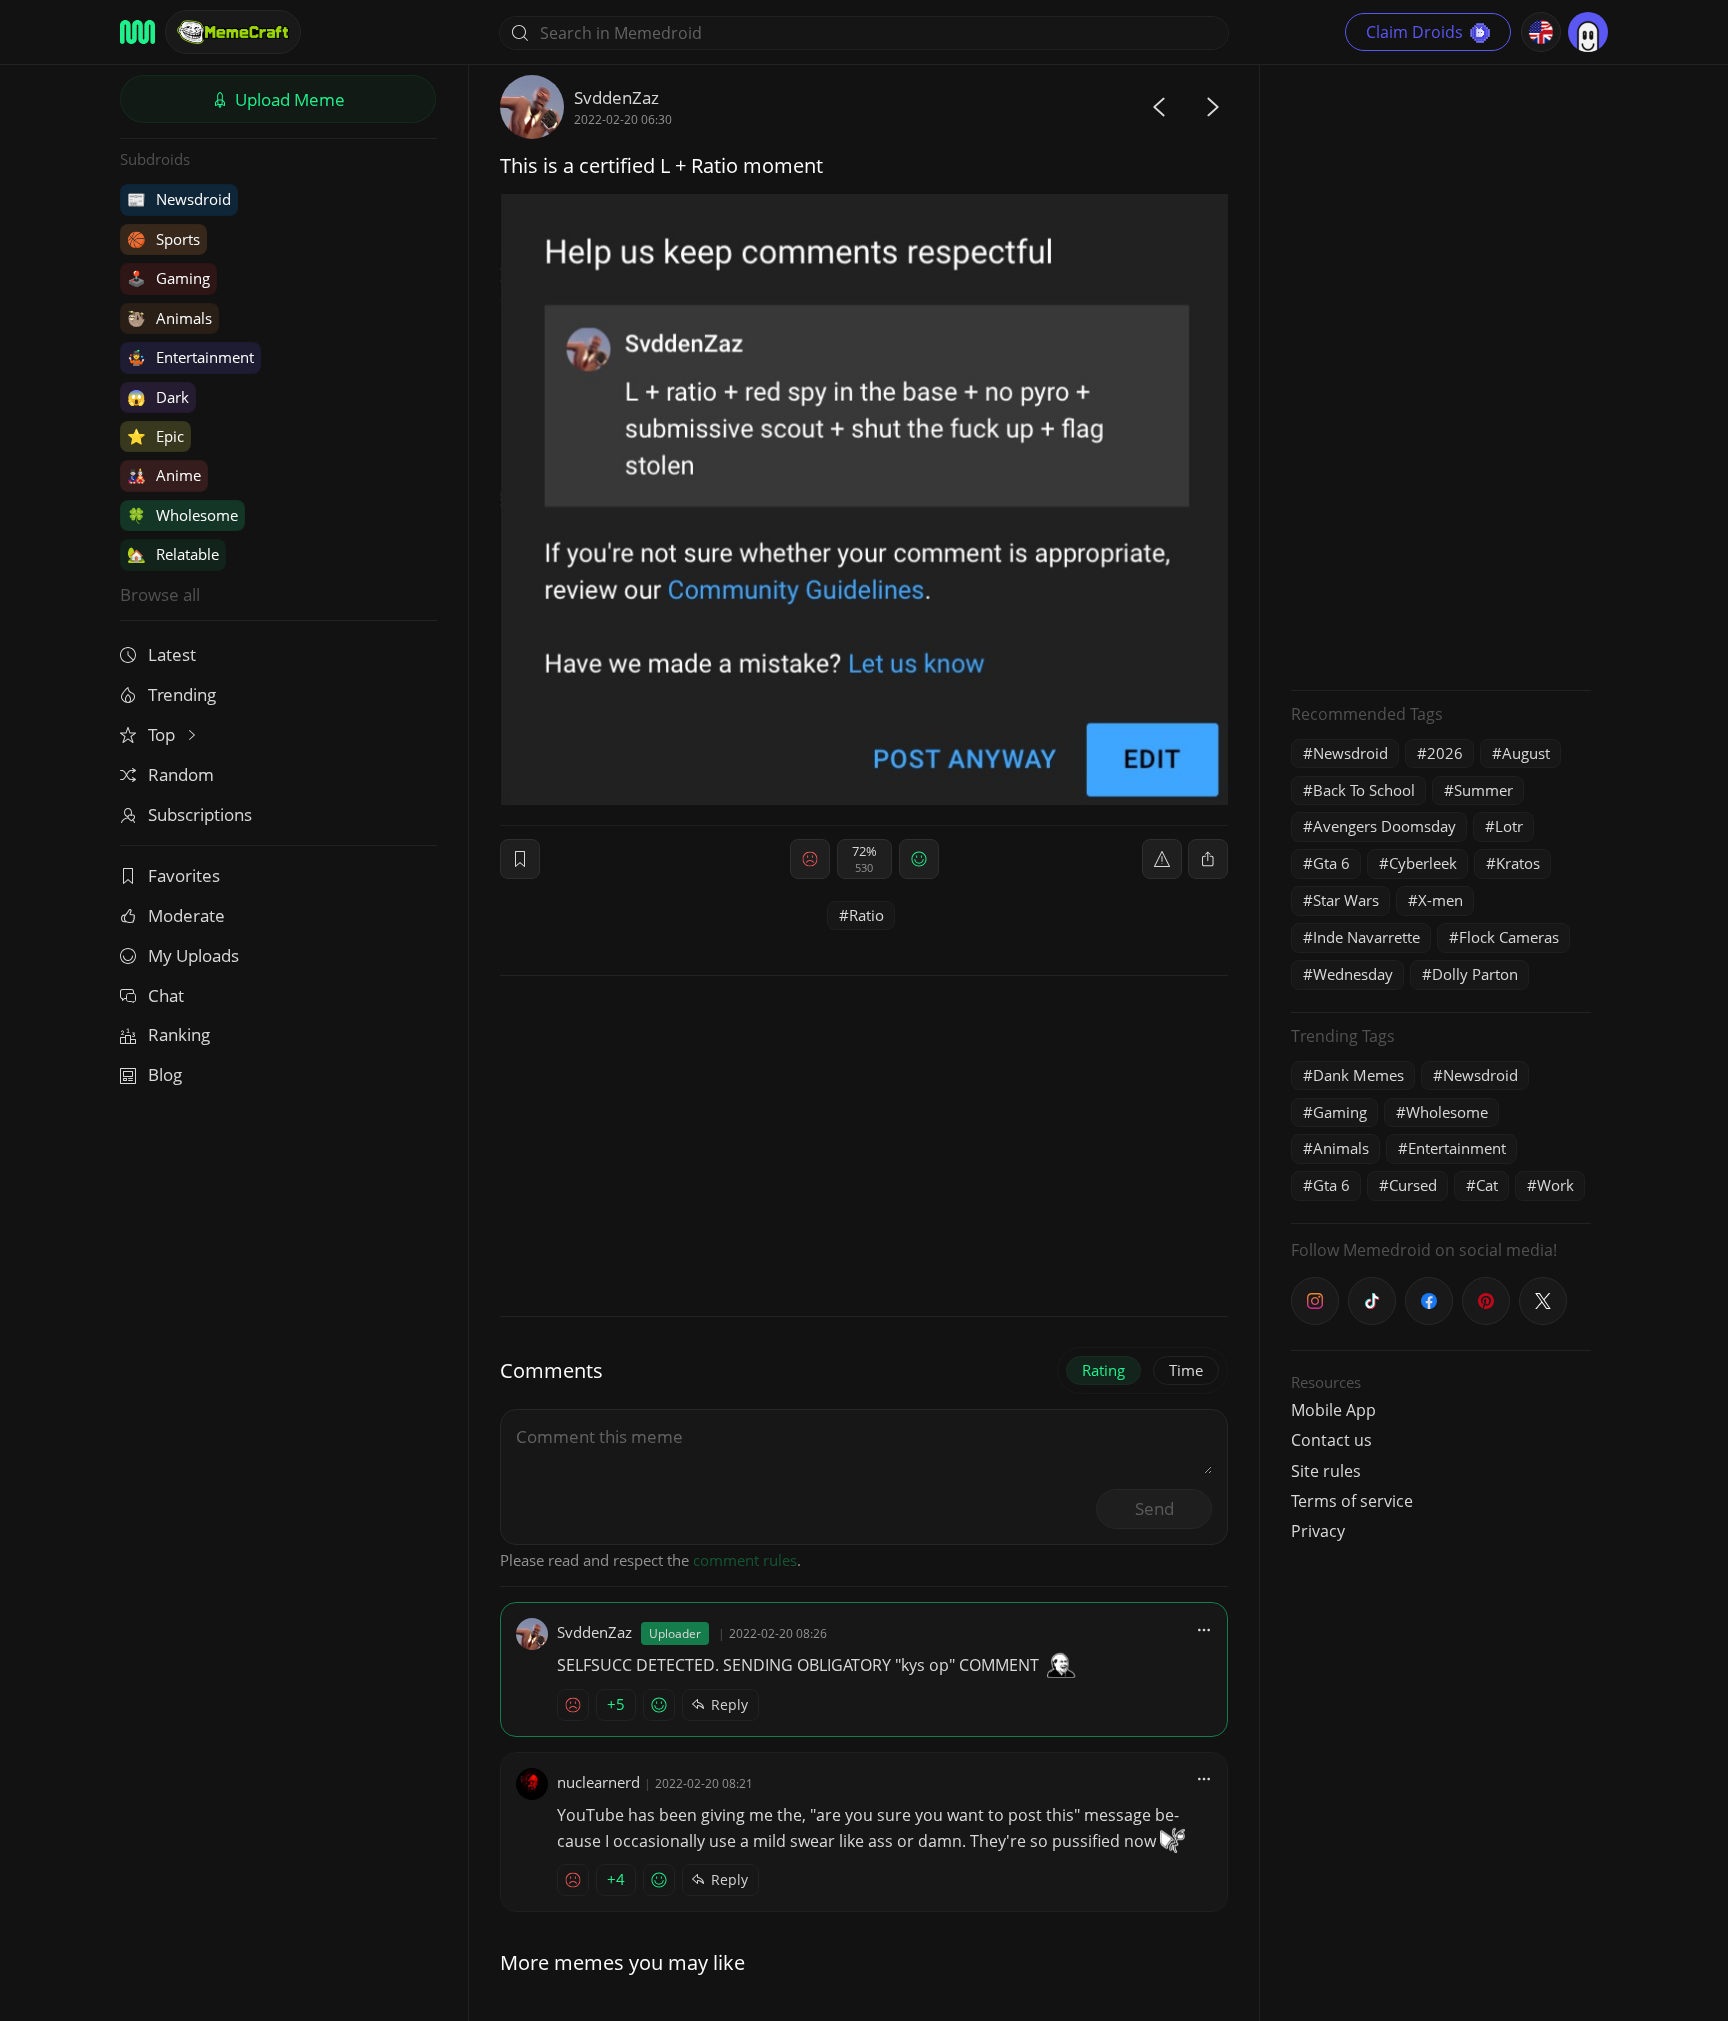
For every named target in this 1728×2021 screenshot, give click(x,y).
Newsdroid (179, 199)
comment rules (745, 1560)
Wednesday (1353, 974)
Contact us (1331, 1440)
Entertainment (190, 357)
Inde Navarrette (1366, 937)
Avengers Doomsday (1384, 826)
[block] (1208, 859)
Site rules (1326, 1471)
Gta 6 (1331, 863)
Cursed (1413, 1185)
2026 (1445, 753)
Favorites (184, 875)
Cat (1487, 1185)
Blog (165, 1074)
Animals (169, 318)
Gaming (168, 278)
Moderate (186, 915)
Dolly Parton (1475, 974)
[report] (1162, 859)
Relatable (173, 554)
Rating (1103, 1370)
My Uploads (193, 955)
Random (181, 774)
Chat (166, 995)
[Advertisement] (1441, 375)
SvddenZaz (616, 97)
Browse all (160, 594)
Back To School (1364, 790)
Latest (172, 654)
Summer (1483, 790)
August (1526, 753)
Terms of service (1352, 1501)
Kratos (1518, 863)
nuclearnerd (598, 1782)
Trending (182, 694)
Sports (163, 239)
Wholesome (182, 515)
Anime (164, 475)
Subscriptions (200, 814)
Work (1555, 1185)
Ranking (179, 1034)
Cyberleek (1423, 863)
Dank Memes (1358, 1075)
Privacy (1318, 1531)
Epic (155, 436)
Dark (158, 397)
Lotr (1509, 826)
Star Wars (1346, 900)
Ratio (866, 915)
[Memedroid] (137, 32)
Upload (288, 99)
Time (1186, 1370)
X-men (1440, 900)
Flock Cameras (1509, 937)
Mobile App (1333, 1410)
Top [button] (163, 734)
